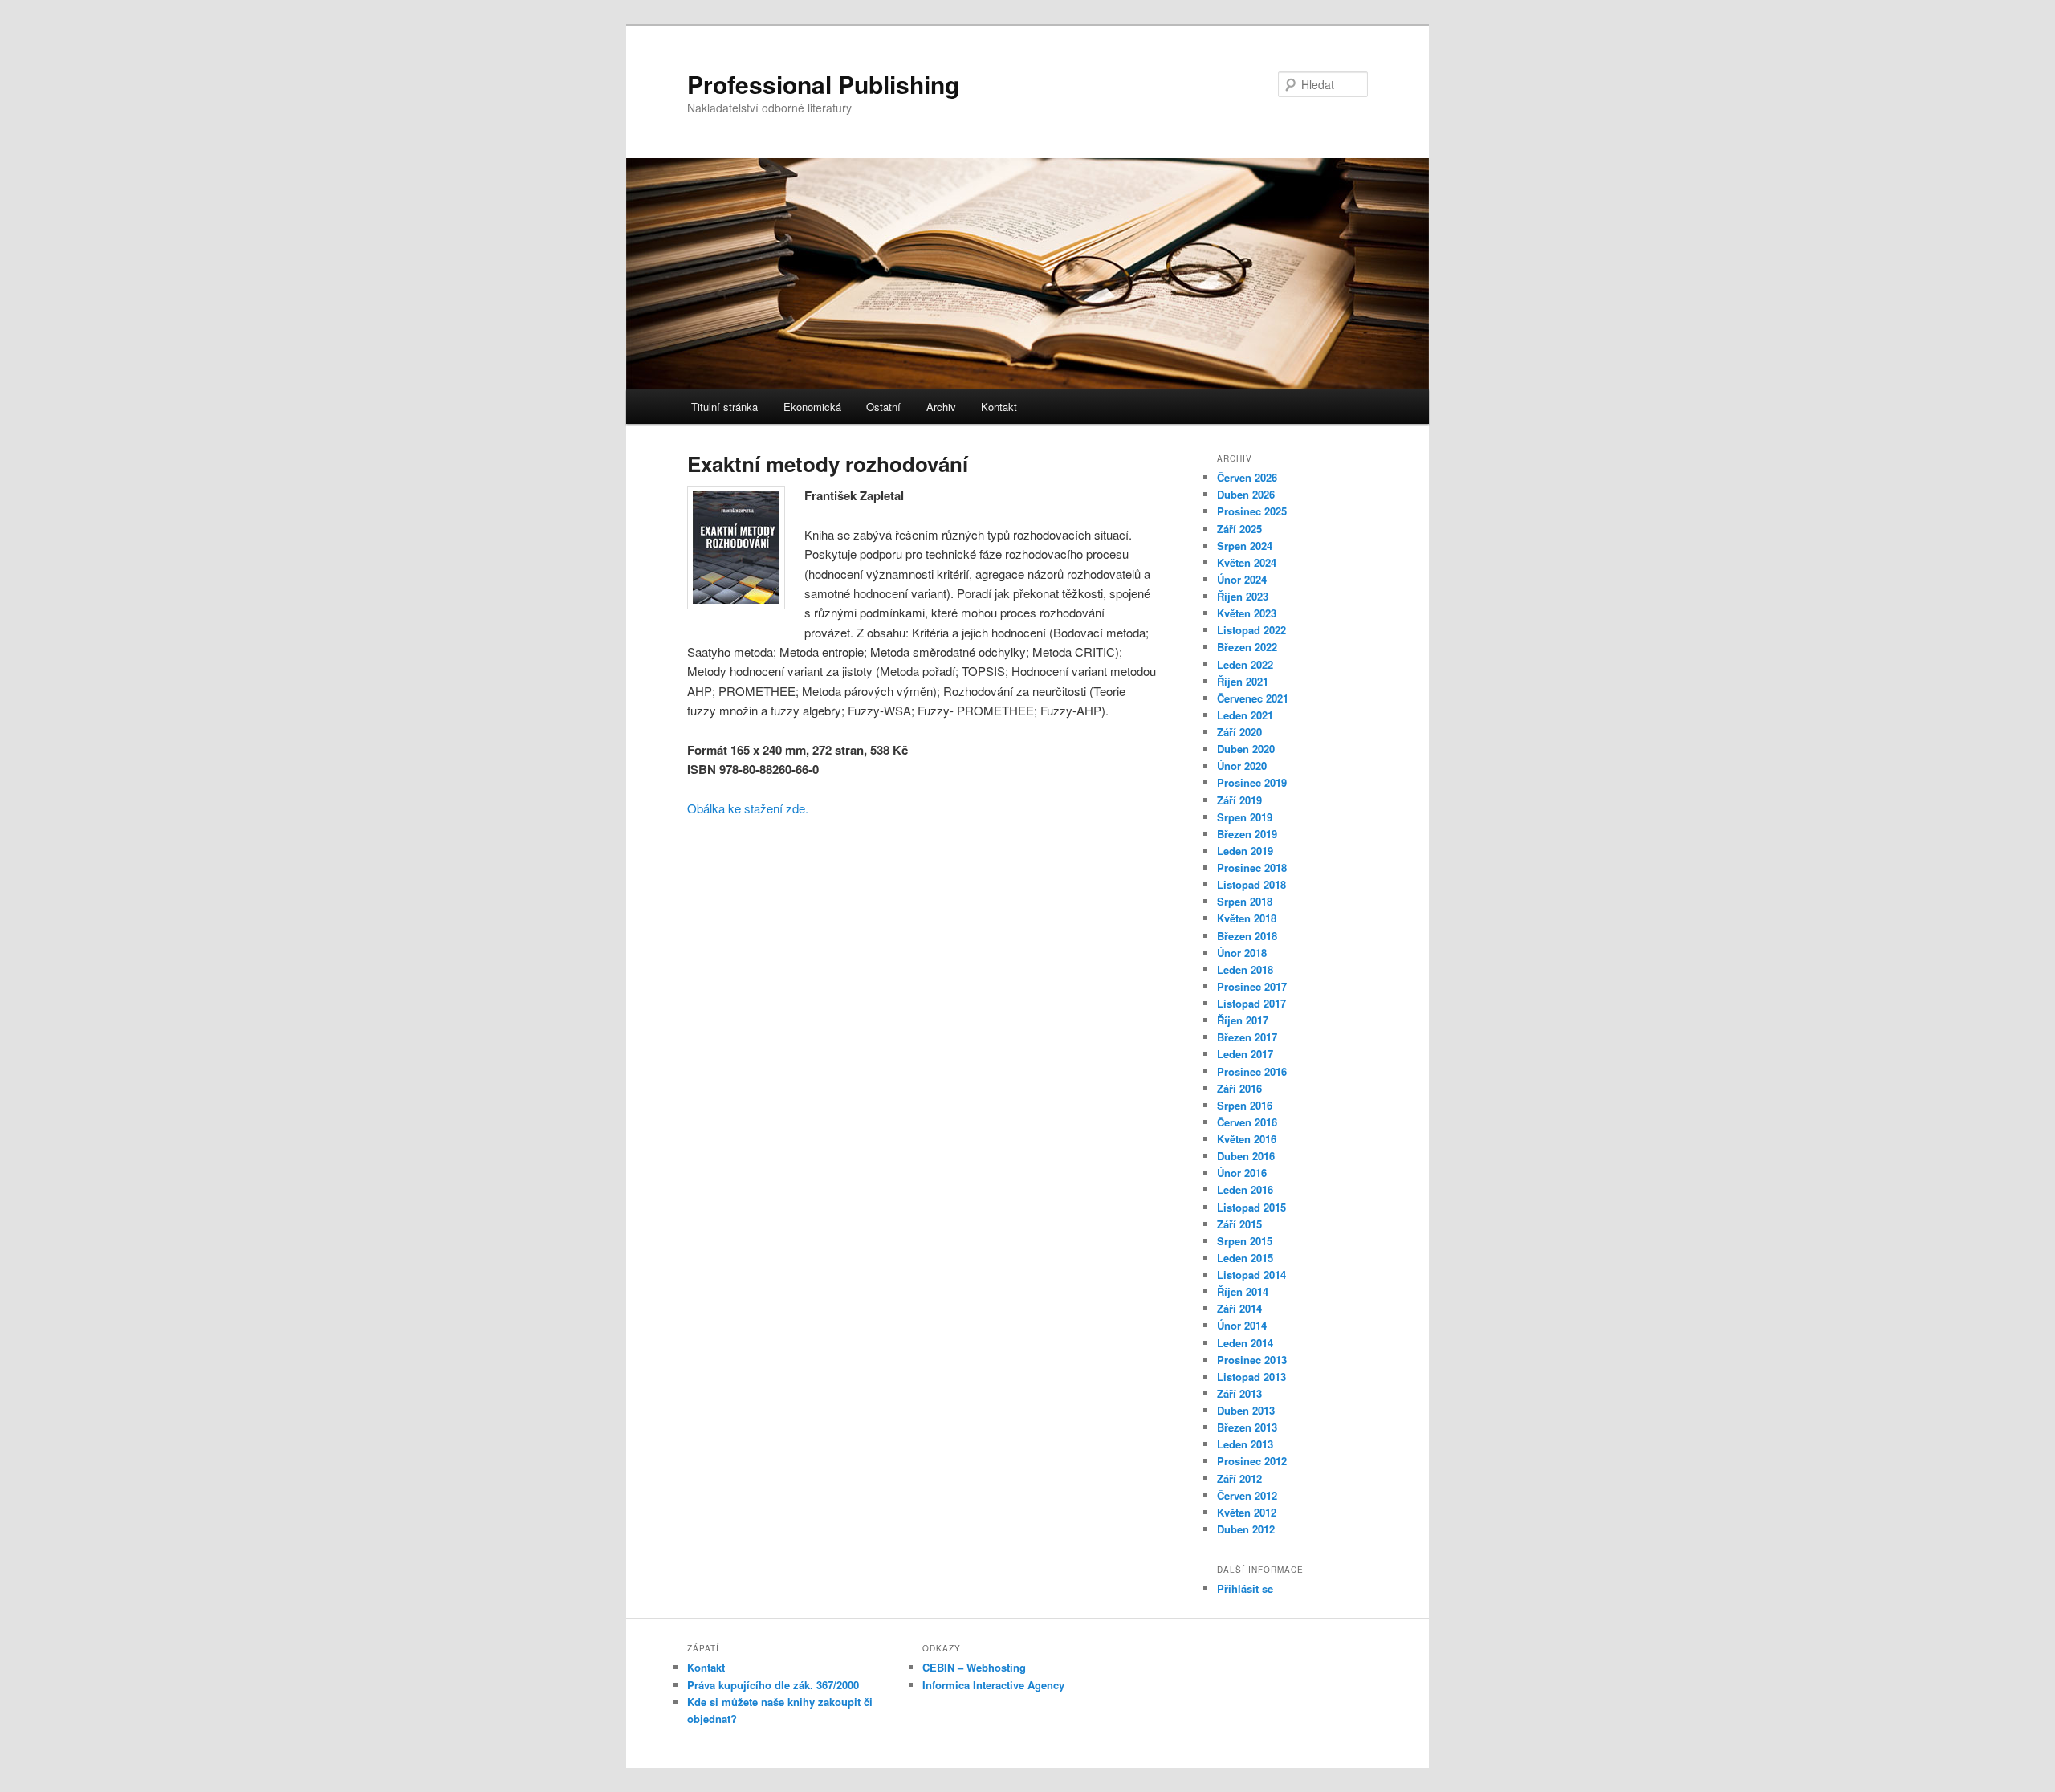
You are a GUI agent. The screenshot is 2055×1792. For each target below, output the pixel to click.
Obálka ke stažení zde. (748, 808)
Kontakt (999, 407)
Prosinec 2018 (1252, 867)
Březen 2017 (1247, 1037)
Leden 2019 (1245, 851)
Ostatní (883, 407)
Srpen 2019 (1245, 817)
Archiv (941, 407)
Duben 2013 (1246, 1410)
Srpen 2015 (1245, 1241)
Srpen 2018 (1245, 901)
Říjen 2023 (1243, 596)
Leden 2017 (1245, 1054)
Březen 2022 (1247, 647)
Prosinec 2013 (1252, 1360)
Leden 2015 (1245, 1258)
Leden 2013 (1245, 1444)
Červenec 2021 (1253, 698)
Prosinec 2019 (1252, 782)
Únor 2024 (1242, 579)
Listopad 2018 (1251, 884)
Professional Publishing (823, 84)
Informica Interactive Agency (993, 1685)
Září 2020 (1239, 732)
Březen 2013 (1247, 1427)
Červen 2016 (1247, 1122)
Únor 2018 (1242, 953)
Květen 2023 (1247, 613)
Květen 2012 (1247, 1512)
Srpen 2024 (1245, 546)
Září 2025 (1239, 529)
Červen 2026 (1247, 477)
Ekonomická (812, 407)
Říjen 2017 (1243, 1020)
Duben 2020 (1246, 749)
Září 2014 (1239, 1308)
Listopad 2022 (1251, 630)
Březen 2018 (1247, 936)
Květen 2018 (1247, 918)
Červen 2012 (1247, 1495)
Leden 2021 (1245, 715)
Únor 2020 (1242, 766)
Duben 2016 (1246, 1156)
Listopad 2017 (1251, 1003)
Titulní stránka (724, 407)
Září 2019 (1239, 800)
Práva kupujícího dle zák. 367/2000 (773, 1685)
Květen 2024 (1247, 562)
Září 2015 (1239, 1224)
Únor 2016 (1242, 1173)
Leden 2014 (1245, 1343)
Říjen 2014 (1243, 1291)
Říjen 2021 (1243, 681)
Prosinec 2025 (1252, 511)
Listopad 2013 (1251, 1377)
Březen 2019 (1247, 834)
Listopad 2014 (1251, 1275)
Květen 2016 (1247, 1139)
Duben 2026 (1246, 494)
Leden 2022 (1245, 664)
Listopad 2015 (1251, 1207)
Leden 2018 (1245, 969)
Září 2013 (1239, 1393)
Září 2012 (1239, 1478)
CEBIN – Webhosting (974, 1667)
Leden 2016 (1245, 1189)
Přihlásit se (1245, 1588)
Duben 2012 (1246, 1529)
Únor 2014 (1242, 1325)
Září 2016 (1239, 1088)
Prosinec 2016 (1252, 1071)
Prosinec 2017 (1252, 986)
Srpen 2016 (1245, 1105)
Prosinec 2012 (1252, 1461)
